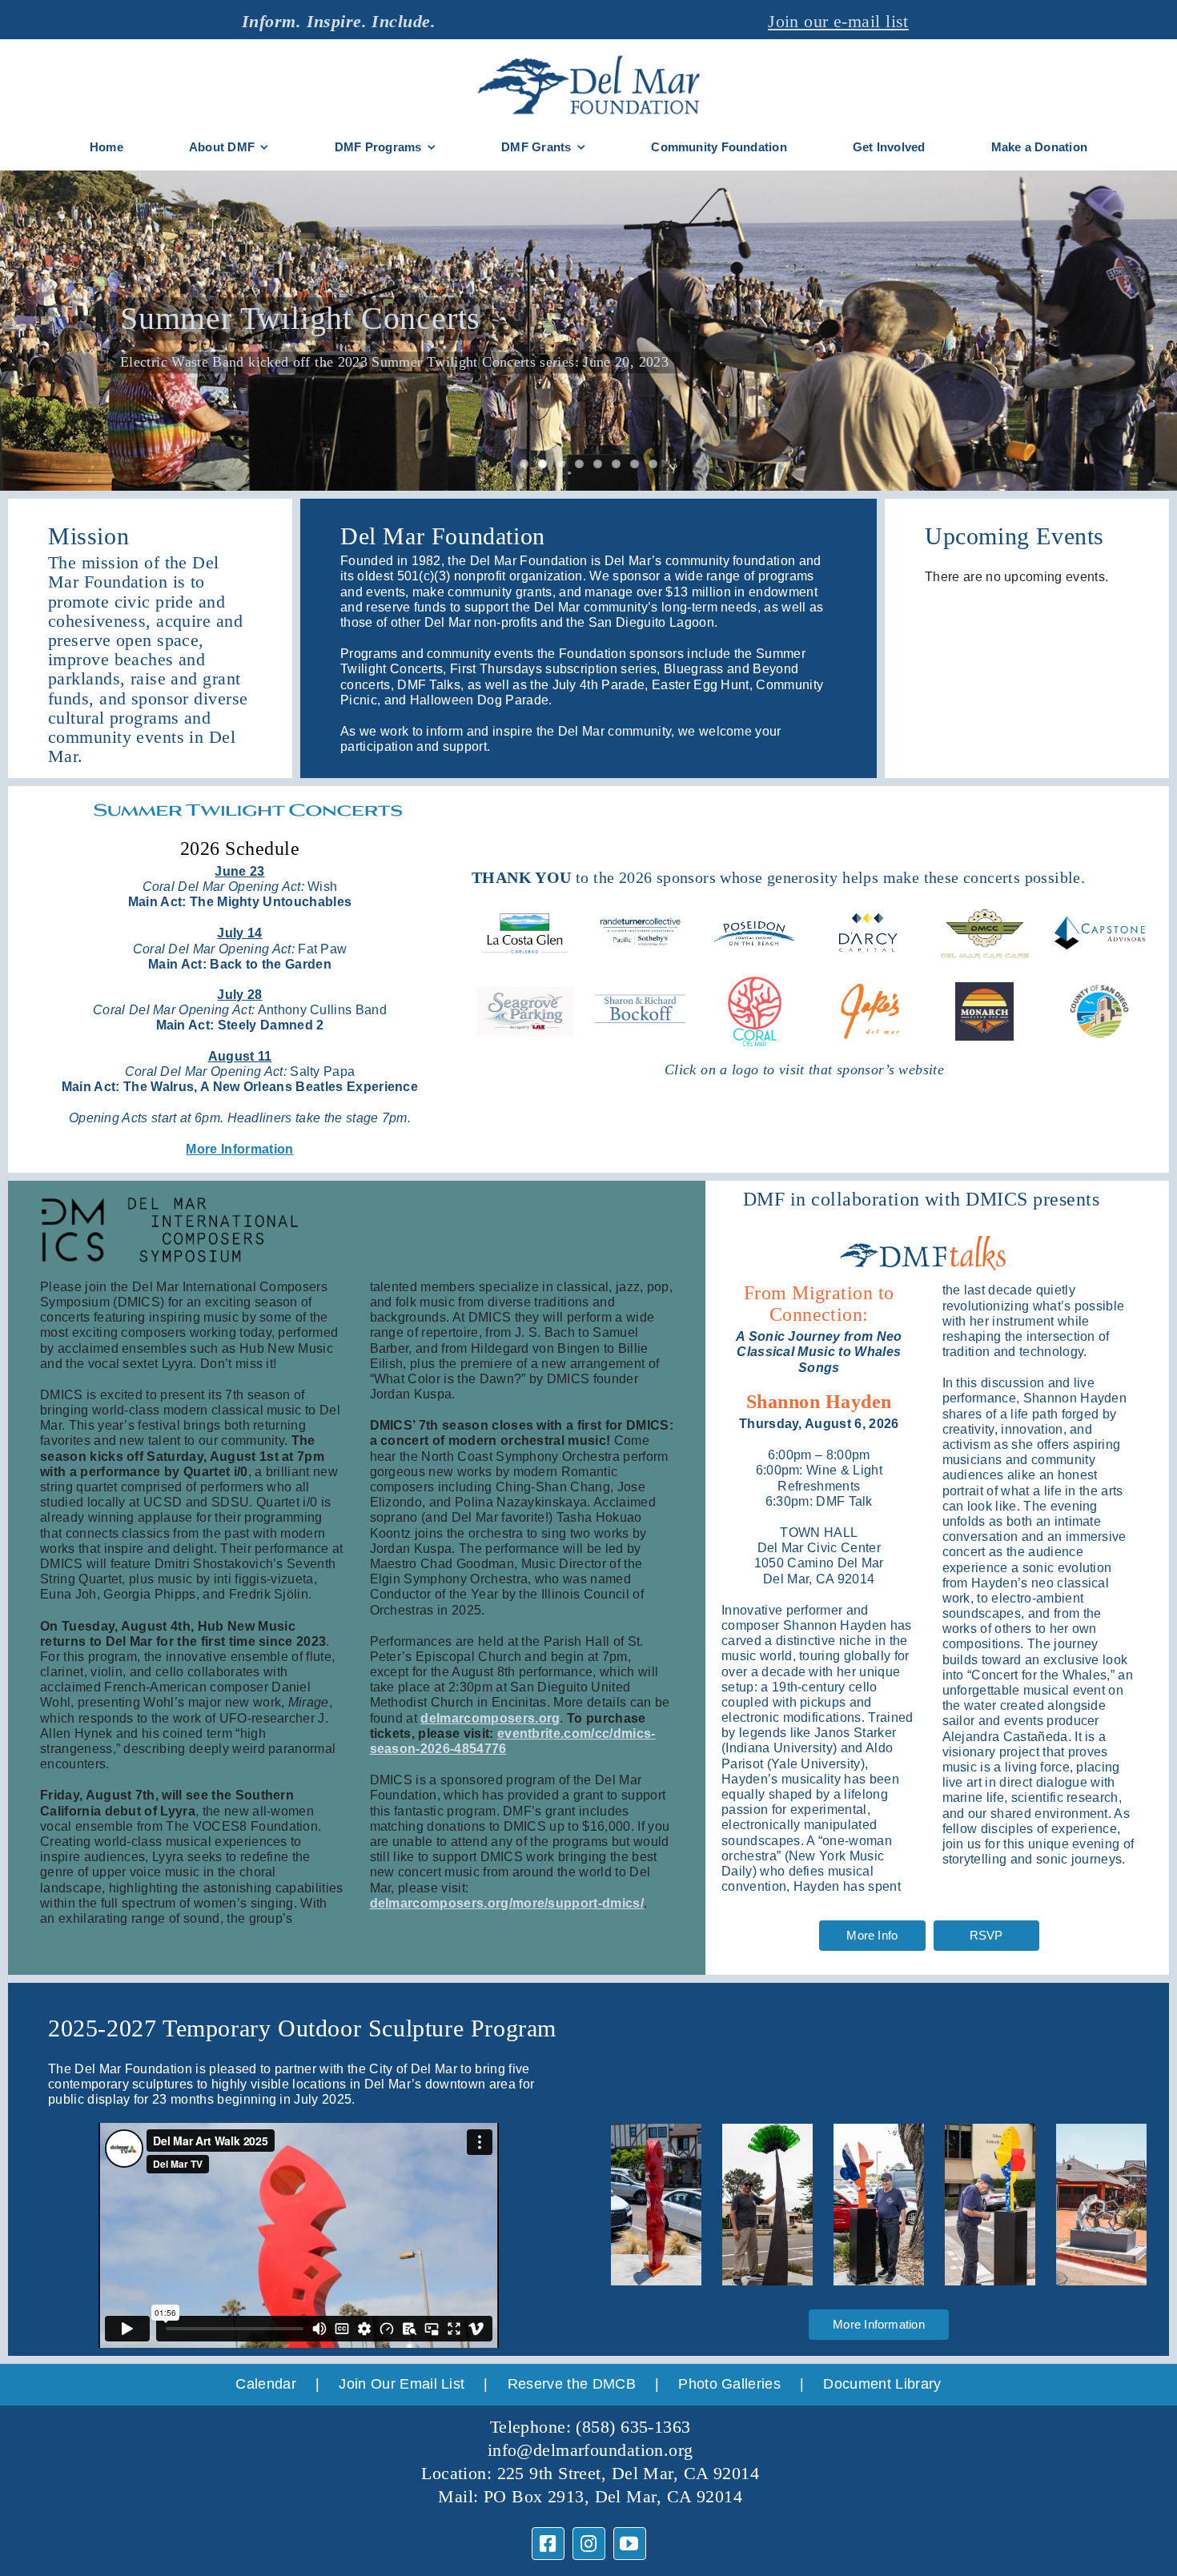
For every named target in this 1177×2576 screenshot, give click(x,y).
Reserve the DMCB (572, 2384)
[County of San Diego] (1099, 985)
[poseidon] (755, 925)
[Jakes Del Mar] (870, 990)
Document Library (882, 2384)
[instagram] (589, 2544)
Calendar (266, 2384)
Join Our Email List (402, 2384)
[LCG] (525, 919)
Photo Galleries (729, 2384)
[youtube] (630, 2544)
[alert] (1027, 577)
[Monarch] (984, 988)
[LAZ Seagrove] (525, 993)
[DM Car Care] (985, 912)
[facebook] (548, 2544)
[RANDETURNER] (640, 915)
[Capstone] (1100, 923)
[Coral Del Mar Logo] (755, 983)
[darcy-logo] (870, 919)
